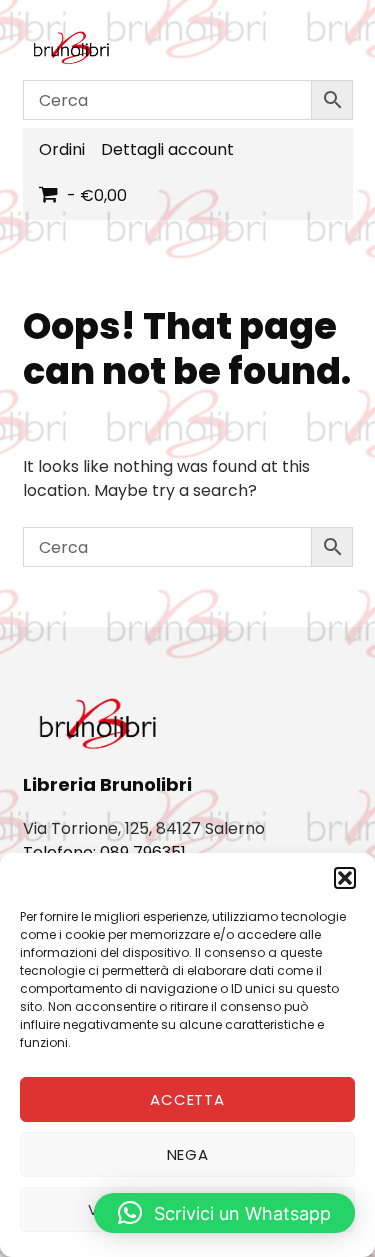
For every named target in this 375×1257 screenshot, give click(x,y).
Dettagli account (167, 149)
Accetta (187, 1099)
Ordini (62, 149)
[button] (345, 878)
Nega (188, 1154)
